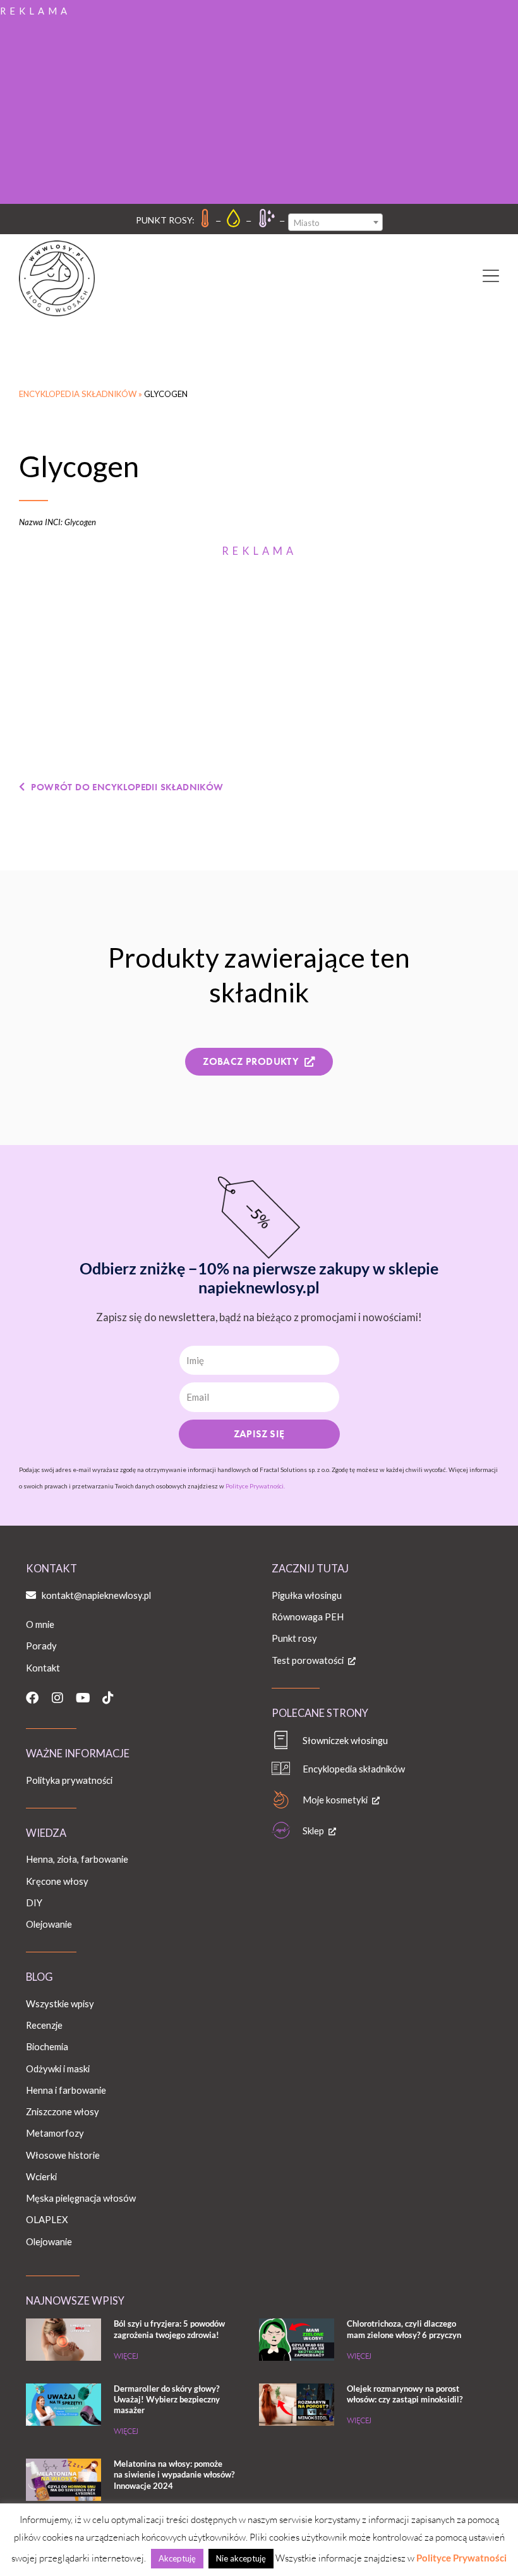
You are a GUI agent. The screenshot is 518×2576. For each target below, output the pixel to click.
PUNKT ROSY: (165, 220)
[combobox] (335, 222)
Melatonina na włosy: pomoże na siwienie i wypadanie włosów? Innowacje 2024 (174, 2474)
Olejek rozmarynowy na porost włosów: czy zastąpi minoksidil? (405, 2394)
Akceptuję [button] (177, 2558)
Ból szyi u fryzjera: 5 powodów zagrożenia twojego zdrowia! (169, 2329)
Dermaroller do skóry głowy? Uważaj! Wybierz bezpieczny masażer (167, 2399)
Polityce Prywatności (461, 2558)
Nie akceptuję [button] (241, 2558)
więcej (126, 2356)
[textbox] (335, 223)
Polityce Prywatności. (255, 1486)
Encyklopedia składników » (81, 394)
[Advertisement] (259, 109)
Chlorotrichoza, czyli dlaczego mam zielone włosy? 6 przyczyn (404, 2329)
